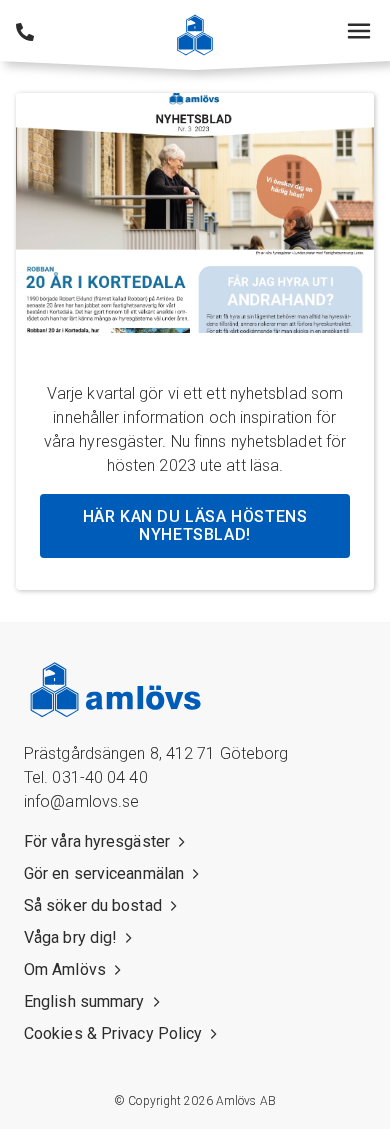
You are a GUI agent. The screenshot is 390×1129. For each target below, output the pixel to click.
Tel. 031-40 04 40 (86, 777)
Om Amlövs (65, 969)
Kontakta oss (25, 32)
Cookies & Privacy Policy (113, 1033)
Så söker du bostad (93, 905)
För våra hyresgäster (97, 841)
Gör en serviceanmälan (104, 873)
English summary (84, 1001)
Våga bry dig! (70, 937)
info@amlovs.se (81, 801)
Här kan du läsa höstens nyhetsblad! (195, 525)
